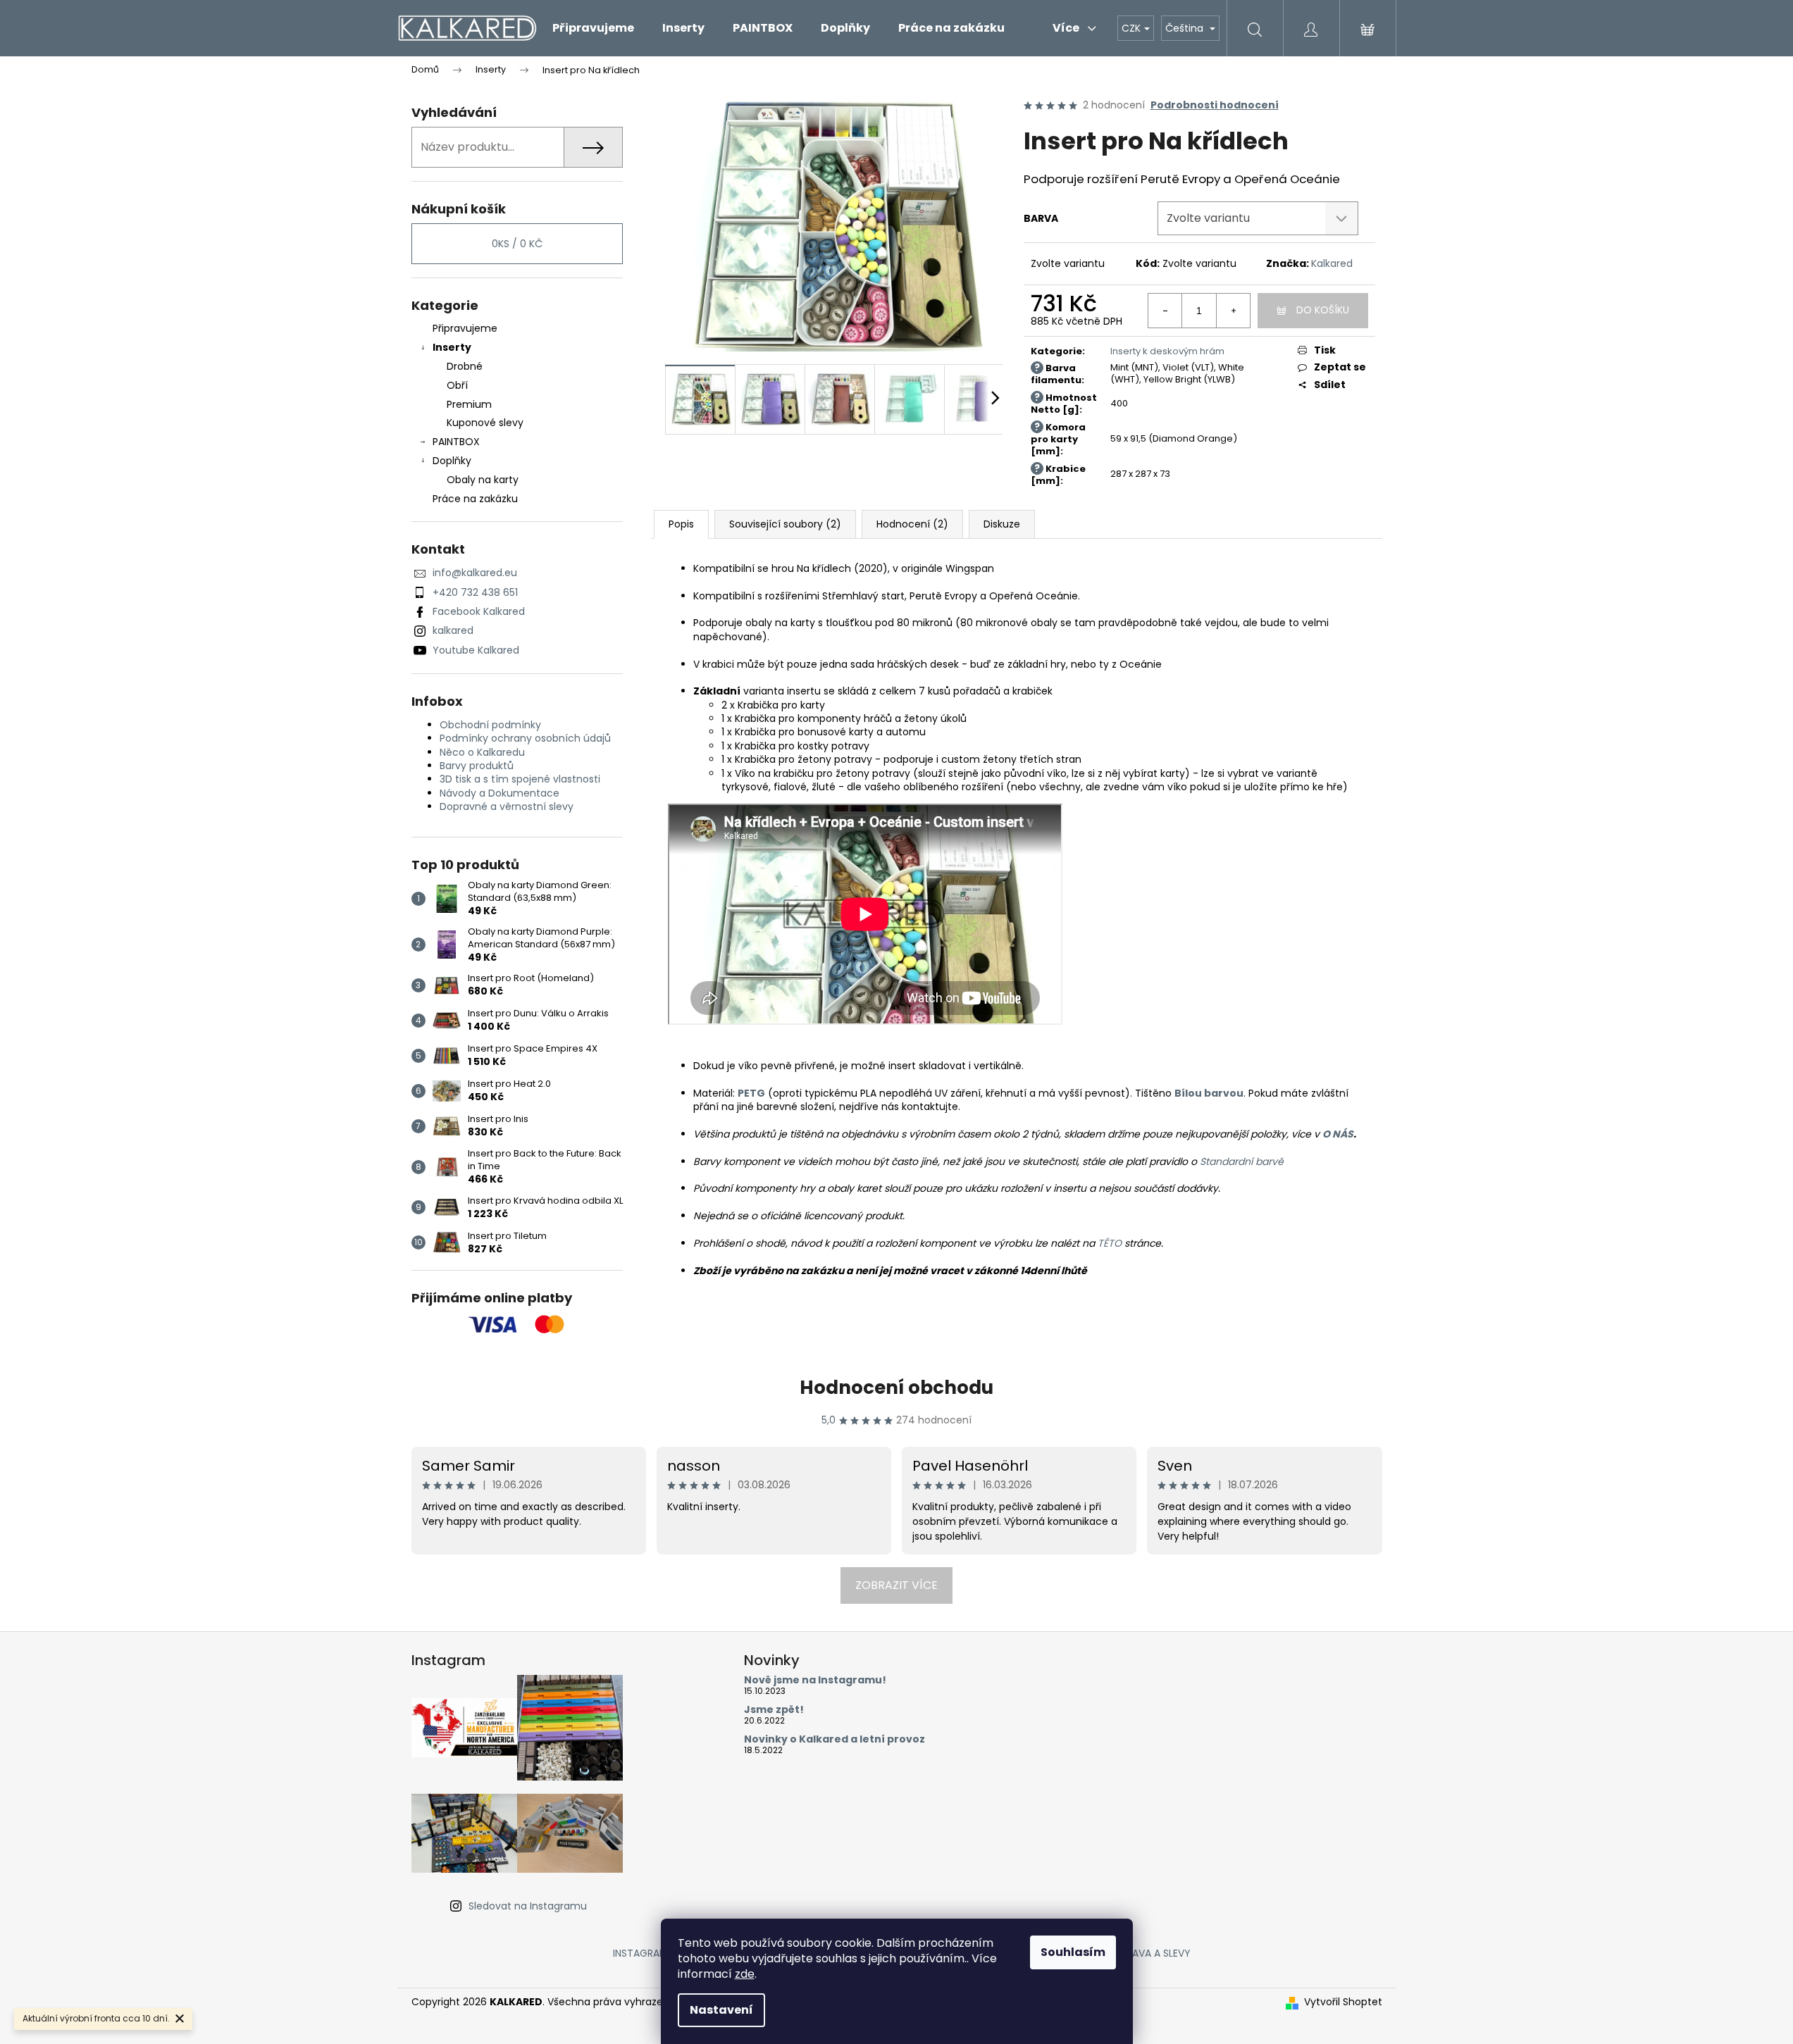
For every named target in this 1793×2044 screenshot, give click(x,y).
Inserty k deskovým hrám (1167, 351)
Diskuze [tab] (1002, 524)
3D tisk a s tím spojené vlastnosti (520, 779)
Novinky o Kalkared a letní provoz (835, 1739)
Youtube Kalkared (476, 650)
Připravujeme (465, 328)
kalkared (453, 630)
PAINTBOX (456, 442)
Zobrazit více (896, 1585)
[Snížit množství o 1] (1165, 311)
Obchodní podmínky (490, 725)
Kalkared (1332, 263)
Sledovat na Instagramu (528, 1906)
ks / (517, 244)
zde (745, 1974)
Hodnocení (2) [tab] (912, 524)
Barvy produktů (477, 766)
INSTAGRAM (640, 1953)
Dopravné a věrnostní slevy (507, 806)
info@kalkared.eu (475, 573)
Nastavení (721, 2010)
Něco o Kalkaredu (482, 752)
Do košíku (1323, 310)
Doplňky (452, 461)
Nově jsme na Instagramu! (815, 1680)
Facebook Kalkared (479, 611)
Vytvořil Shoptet (1343, 2002)
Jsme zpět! (774, 1710)
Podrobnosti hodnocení (1215, 105)
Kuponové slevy (485, 423)
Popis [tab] (681, 524)
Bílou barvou (1209, 1093)
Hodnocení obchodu (896, 1388)
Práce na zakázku (475, 499)
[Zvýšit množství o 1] (1233, 311)
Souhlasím (1073, 1952)
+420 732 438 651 (475, 592)
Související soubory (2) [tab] (785, 524)
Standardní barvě (1242, 1161)
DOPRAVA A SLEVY (1148, 1953)
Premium (469, 404)
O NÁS (1338, 1134)
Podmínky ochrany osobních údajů (525, 738)
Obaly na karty (483, 480)
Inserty (452, 347)
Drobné (465, 366)
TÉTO (1110, 1243)
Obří (457, 385)
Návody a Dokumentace (500, 793)
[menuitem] (593, 28)
